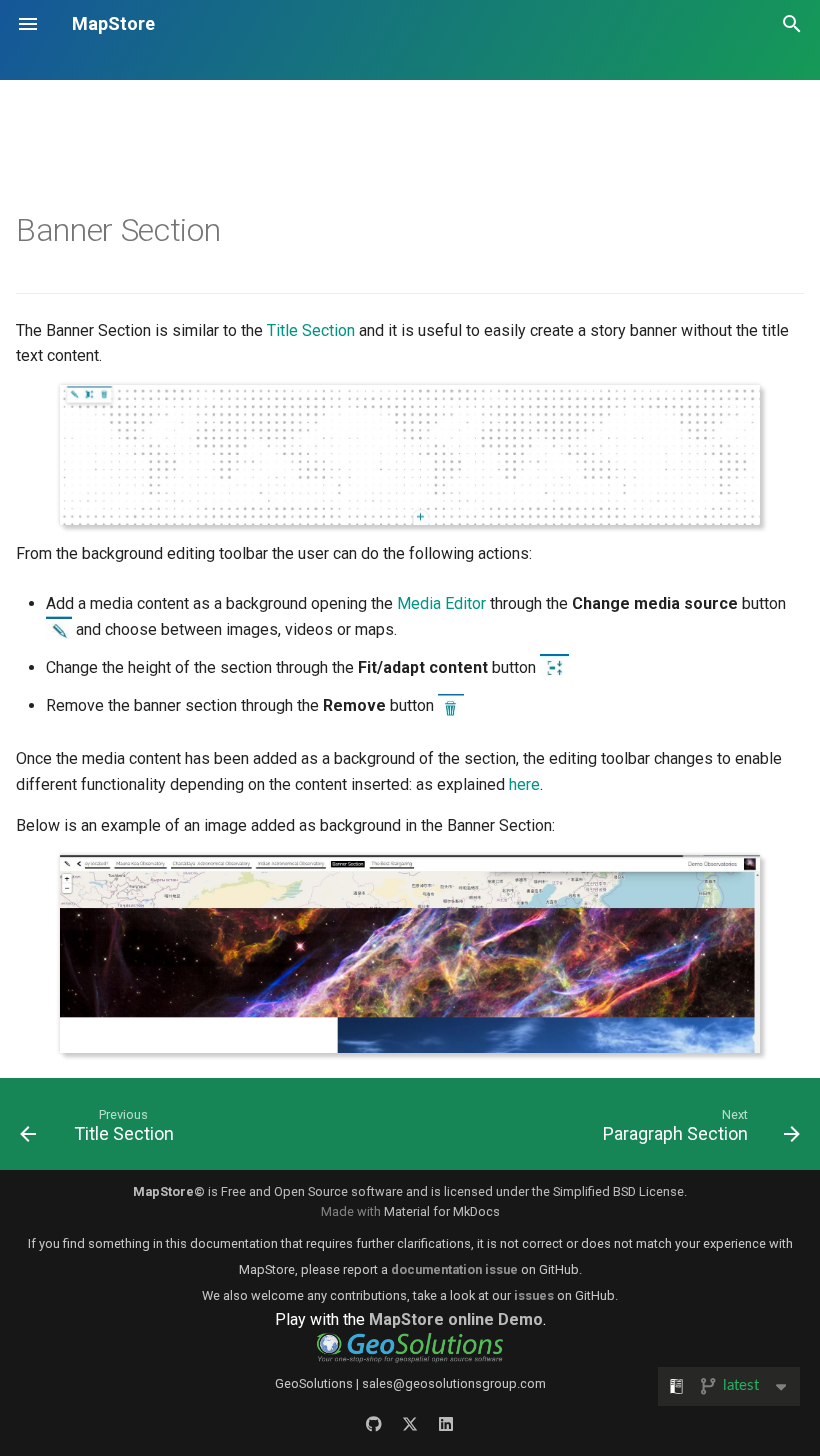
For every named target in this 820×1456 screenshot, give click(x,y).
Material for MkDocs (442, 1211)
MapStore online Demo (456, 1319)
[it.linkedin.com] (446, 1424)
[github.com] (374, 1424)
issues (534, 1295)
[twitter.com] (410, 1424)
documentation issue (454, 1269)
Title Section (311, 330)
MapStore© (169, 1191)
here (524, 784)
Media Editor (441, 603)
